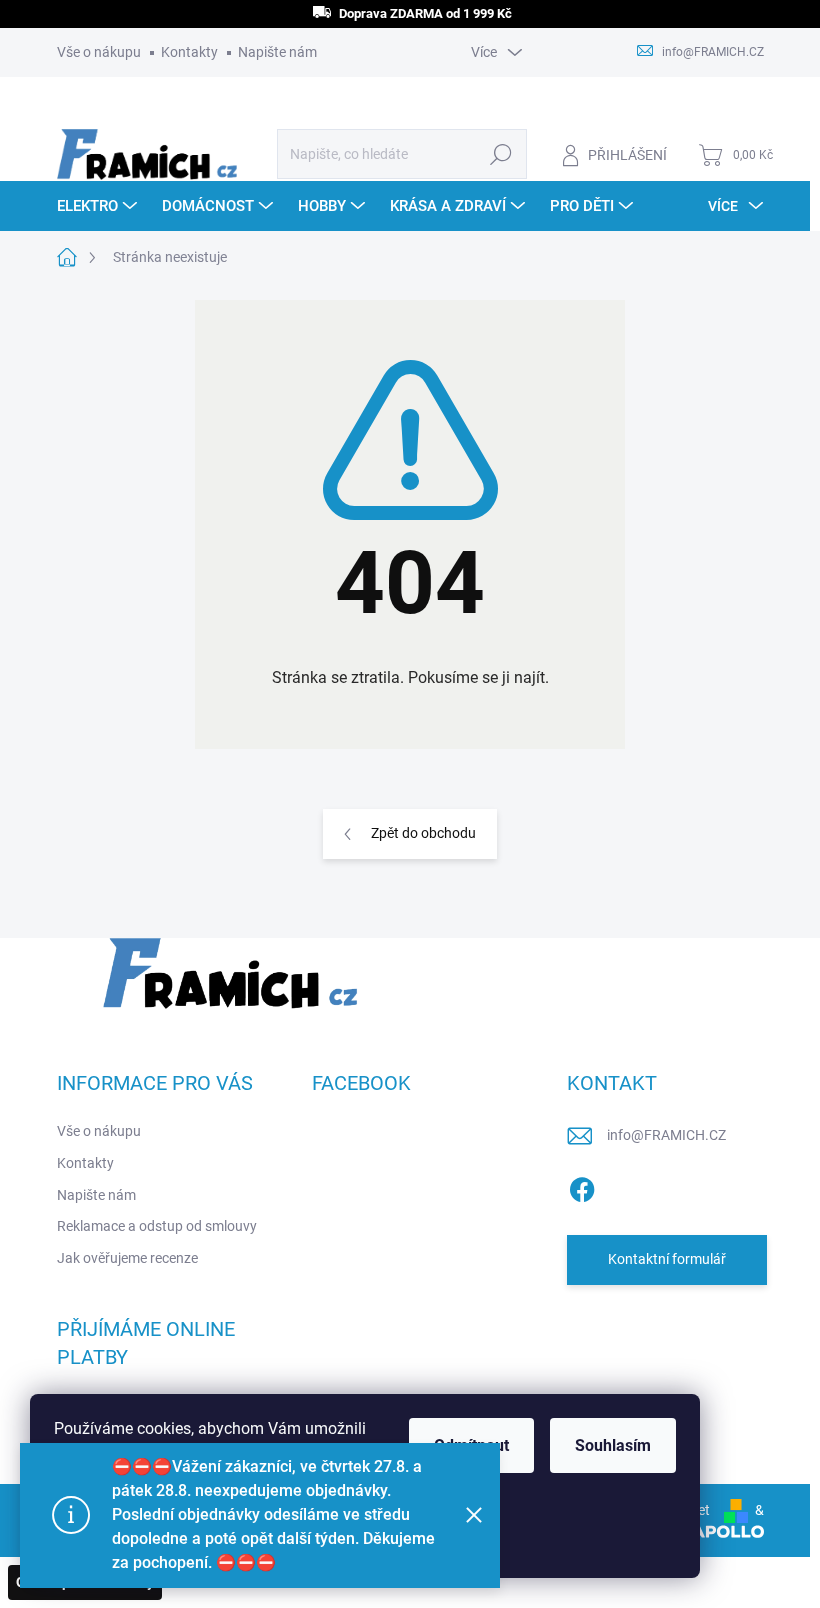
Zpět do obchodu (423, 833)
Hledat (500, 154)
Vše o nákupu (99, 52)
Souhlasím (613, 1445)
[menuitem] (99, 206)
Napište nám (277, 52)
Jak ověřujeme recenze (127, 1258)
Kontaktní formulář (667, 1259)
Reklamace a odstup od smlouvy (157, 1226)
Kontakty (189, 52)
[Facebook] (582, 1186)
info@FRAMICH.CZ (666, 1135)
